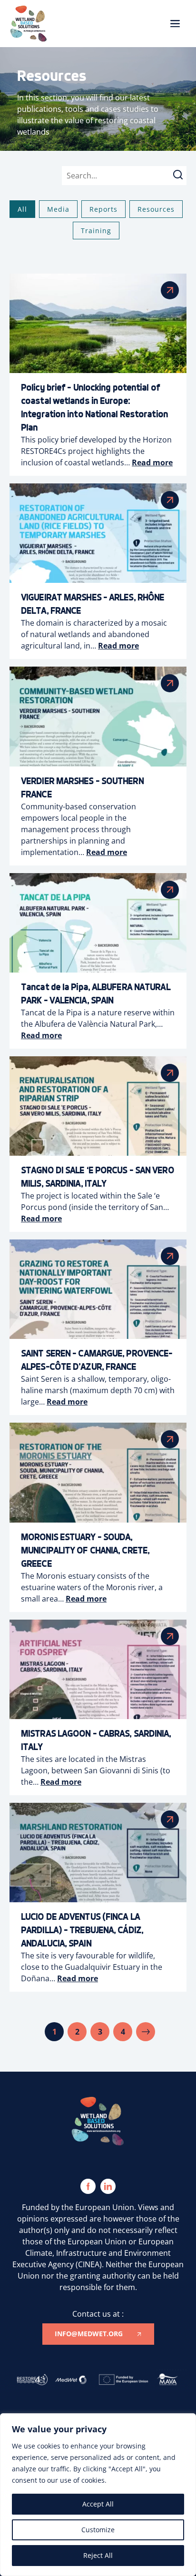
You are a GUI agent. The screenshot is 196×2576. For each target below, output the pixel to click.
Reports (103, 209)
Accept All (98, 2504)
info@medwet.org (89, 2334)
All (22, 209)
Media (58, 209)
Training (96, 231)
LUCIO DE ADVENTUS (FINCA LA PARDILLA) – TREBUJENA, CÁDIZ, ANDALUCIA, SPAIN (82, 1930)
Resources (156, 209)
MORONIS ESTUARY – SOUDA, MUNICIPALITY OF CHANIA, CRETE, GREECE (85, 1550)
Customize (98, 2530)
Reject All (98, 2555)
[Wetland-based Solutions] (29, 24)
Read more (152, 462)
